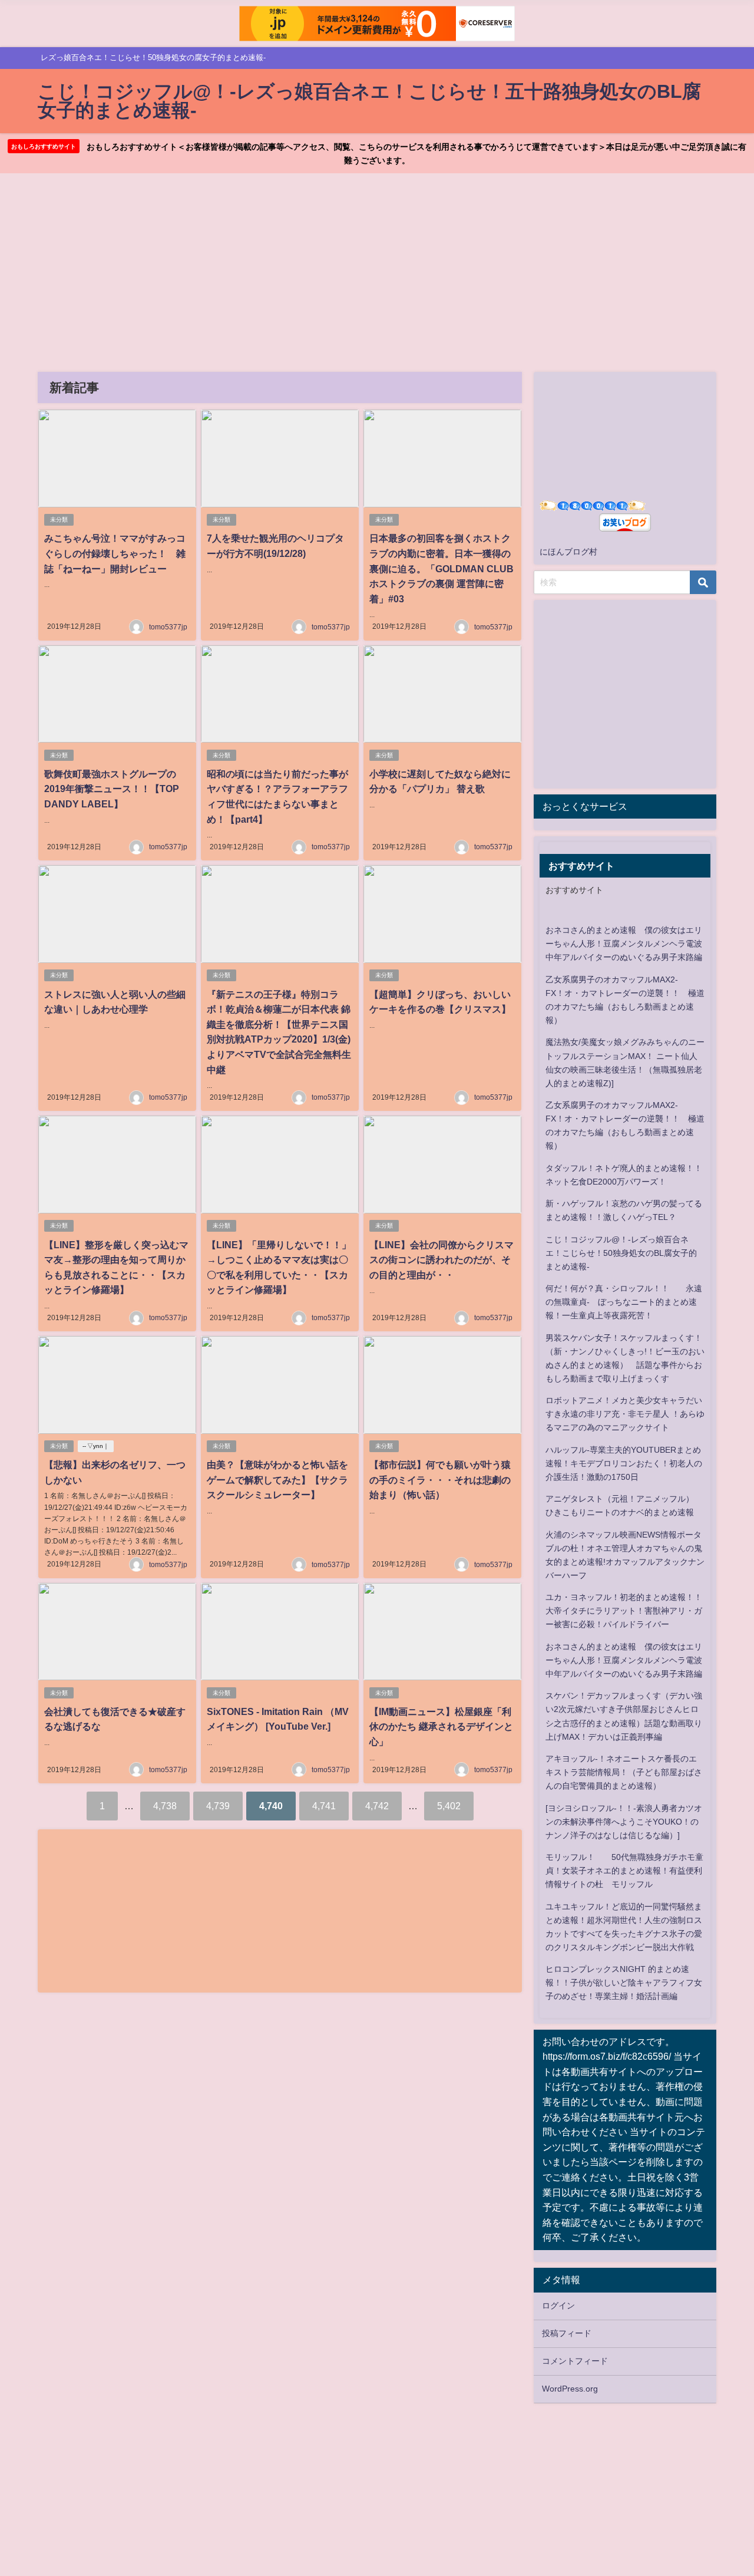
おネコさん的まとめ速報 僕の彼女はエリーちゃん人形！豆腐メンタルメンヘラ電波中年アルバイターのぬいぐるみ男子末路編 (624, 944)
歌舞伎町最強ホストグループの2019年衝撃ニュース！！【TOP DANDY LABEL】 (112, 789)
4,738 (165, 1806)
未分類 (59, 520)
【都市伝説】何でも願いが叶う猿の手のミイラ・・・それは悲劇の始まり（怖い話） (440, 1480)
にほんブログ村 (568, 552)
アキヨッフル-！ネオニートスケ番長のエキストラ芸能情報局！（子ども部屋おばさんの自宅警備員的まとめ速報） (624, 1772)
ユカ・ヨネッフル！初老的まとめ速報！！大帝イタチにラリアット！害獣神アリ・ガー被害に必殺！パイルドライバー (624, 1611)
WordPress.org (570, 2389)
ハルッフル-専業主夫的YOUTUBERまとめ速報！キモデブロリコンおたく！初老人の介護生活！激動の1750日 (624, 1463)
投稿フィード (567, 2333)
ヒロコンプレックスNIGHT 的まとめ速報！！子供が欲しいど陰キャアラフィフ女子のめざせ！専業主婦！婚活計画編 (624, 1983)
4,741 (324, 1806)
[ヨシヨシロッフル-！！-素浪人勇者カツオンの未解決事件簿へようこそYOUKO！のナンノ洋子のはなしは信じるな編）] (624, 1822)
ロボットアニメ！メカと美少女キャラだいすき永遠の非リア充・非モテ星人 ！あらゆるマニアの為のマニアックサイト (625, 1414)
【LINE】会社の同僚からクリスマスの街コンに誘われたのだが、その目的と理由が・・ (442, 1260)
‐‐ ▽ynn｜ (96, 1446)
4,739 (218, 1806)
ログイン (558, 2305)
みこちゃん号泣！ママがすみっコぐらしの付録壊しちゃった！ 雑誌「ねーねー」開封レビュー (115, 553)
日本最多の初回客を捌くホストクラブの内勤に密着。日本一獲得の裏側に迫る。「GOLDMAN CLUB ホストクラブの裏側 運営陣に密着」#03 (442, 568)
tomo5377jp (168, 627)
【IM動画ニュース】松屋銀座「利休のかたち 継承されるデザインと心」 (441, 1726)
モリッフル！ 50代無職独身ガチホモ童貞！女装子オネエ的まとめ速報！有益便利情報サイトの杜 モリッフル (624, 1871)
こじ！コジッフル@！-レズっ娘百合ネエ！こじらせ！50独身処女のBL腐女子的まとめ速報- (621, 1253)
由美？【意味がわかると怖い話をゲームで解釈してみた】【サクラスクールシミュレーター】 (277, 1480)
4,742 (377, 1806)
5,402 (449, 1806)
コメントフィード (575, 2361)
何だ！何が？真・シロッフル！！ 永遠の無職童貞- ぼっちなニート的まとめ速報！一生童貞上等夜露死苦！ (624, 1302)
